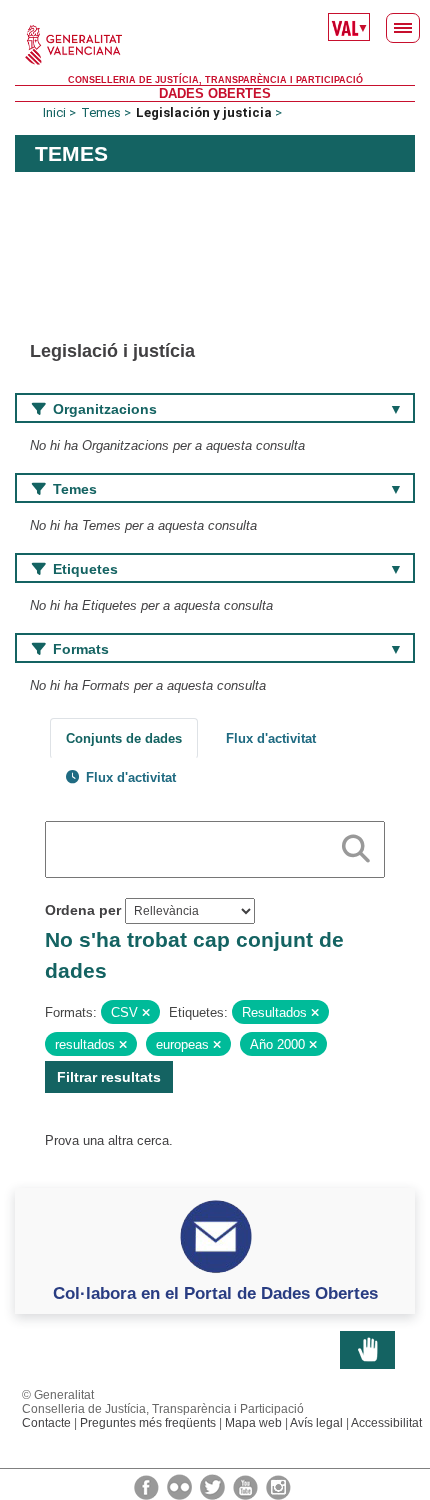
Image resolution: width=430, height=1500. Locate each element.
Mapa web (253, 1423)
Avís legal (316, 1423)
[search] (356, 845)
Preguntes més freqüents (148, 1423)
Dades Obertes (215, 93)
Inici (54, 112)
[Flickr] (181, 1486)
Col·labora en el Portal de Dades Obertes (215, 1293)
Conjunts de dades (124, 738)
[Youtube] (247, 1486)
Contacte (46, 1423)
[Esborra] (146, 1013)
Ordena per (83, 910)
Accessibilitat (386, 1423)
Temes (101, 112)
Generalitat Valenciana (215, 45)
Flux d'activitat (271, 738)
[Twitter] (214, 1486)
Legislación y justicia (204, 112)
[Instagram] (278, 1486)
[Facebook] (148, 1486)
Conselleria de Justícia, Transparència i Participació (215, 80)
